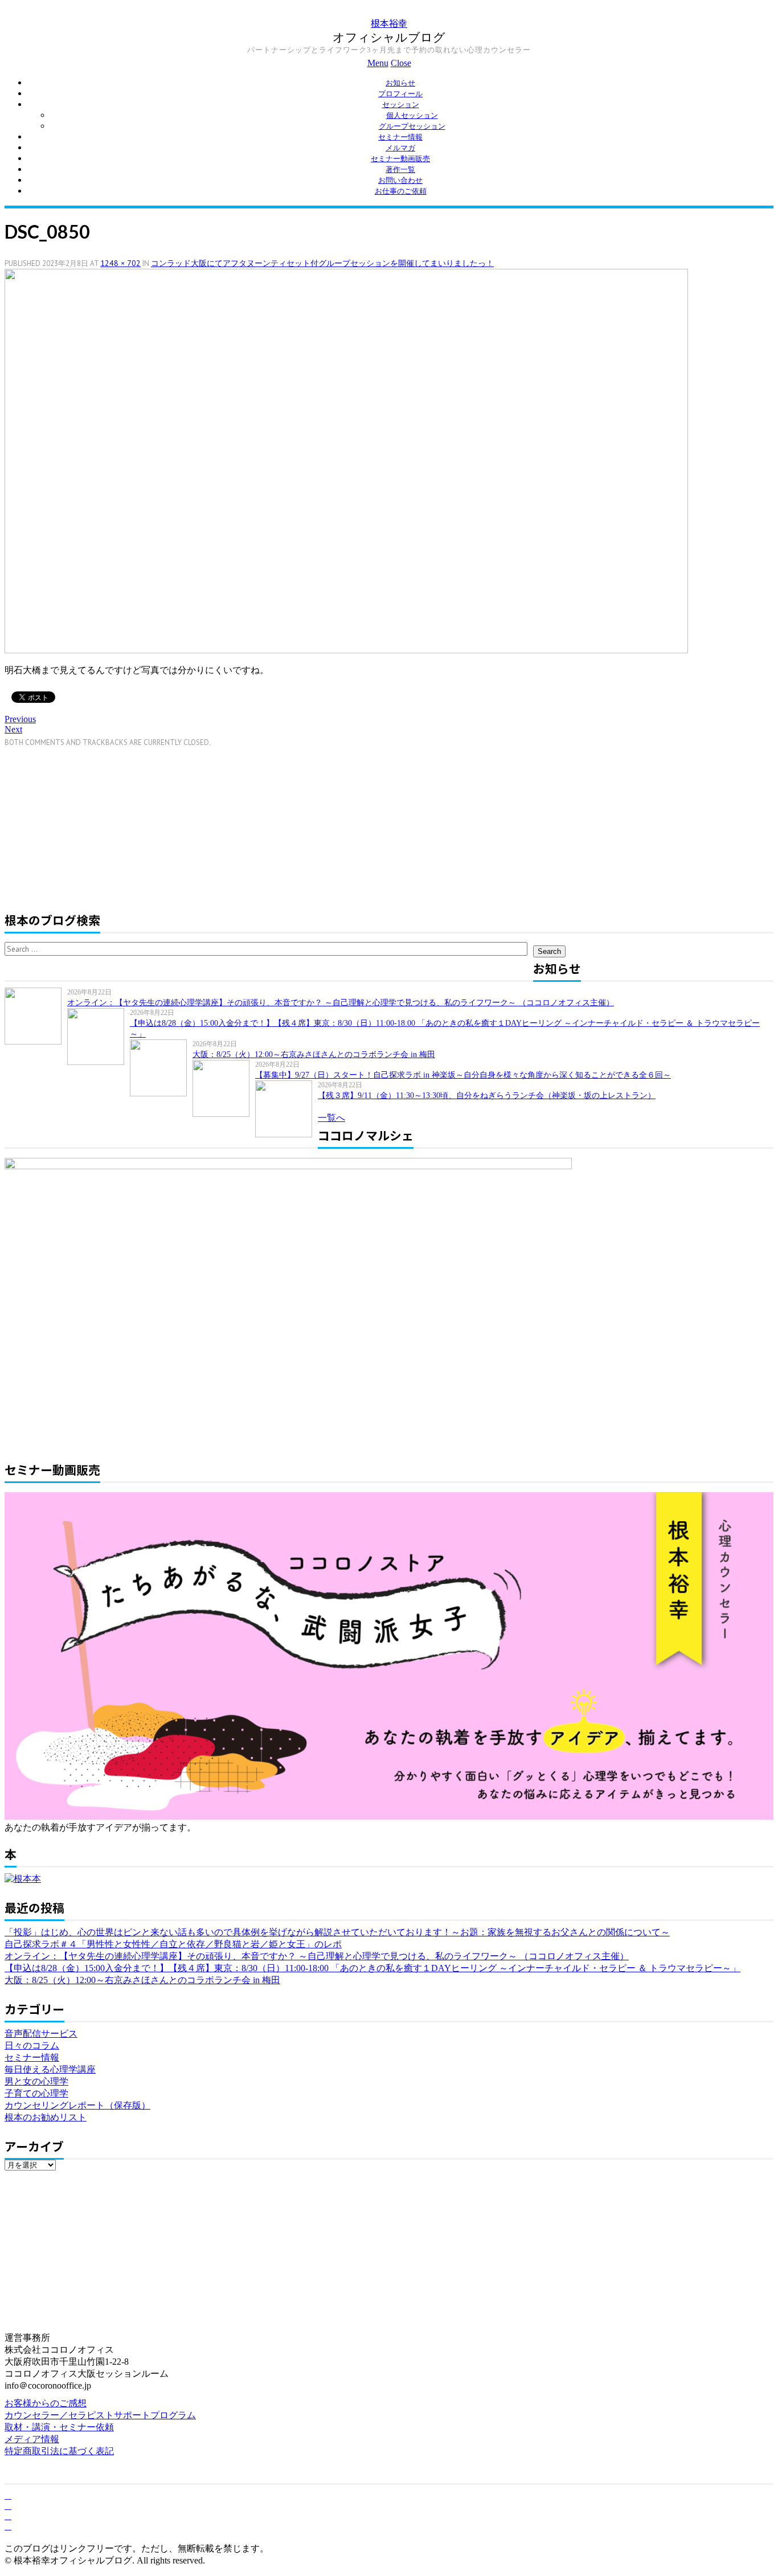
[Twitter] (8, 2506)
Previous (20, 719)
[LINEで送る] (87, 696)
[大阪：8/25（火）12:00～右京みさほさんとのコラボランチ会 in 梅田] (161, 1068)
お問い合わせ (400, 180)
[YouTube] (8, 2516)
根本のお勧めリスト (46, 2117)
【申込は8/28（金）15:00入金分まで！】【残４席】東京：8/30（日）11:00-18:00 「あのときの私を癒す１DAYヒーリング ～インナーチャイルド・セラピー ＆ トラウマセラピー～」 (372, 1968)
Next (13, 729)
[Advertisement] (100, 827)
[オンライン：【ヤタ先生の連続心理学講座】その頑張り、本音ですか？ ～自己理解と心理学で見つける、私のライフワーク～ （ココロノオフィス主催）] (36, 1016)
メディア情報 (32, 2439)
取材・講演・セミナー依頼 (59, 2427)
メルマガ (400, 148)
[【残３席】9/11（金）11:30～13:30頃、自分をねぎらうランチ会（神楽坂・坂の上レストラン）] (286, 1109)
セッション (401, 105)
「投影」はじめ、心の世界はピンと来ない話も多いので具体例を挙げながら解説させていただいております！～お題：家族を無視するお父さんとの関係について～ (337, 1932)
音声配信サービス (41, 2034)
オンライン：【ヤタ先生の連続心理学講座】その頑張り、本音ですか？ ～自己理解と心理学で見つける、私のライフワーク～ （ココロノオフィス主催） (341, 1003)
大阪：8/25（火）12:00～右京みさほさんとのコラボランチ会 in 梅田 (314, 1054)
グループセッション (412, 126)
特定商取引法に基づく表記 (59, 2451)
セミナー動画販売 (400, 159)
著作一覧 (400, 169)
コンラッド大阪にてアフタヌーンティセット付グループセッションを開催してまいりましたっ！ (322, 263)
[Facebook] (8, 2495)
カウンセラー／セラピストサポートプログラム (100, 2415)
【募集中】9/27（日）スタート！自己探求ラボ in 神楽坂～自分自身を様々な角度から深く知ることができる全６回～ (463, 1075)
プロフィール (400, 94)
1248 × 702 (120, 263)
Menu (378, 63)
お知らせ (400, 83)
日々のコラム (32, 2045)
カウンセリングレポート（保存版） (77, 2105)
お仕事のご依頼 (401, 191)
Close (401, 63)
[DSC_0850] (346, 650)
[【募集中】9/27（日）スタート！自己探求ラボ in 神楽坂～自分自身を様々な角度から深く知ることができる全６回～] (224, 1088)
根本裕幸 (389, 23)
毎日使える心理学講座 (50, 2069)
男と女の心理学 (36, 2081)
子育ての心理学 (36, 2093)
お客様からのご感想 (46, 2403)
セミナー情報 (400, 137)
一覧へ (331, 1118)
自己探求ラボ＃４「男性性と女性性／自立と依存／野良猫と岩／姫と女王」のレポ (173, 1944)
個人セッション (412, 115)
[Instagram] (8, 2526)
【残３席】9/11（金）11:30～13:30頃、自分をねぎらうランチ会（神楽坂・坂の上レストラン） (487, 1095)
